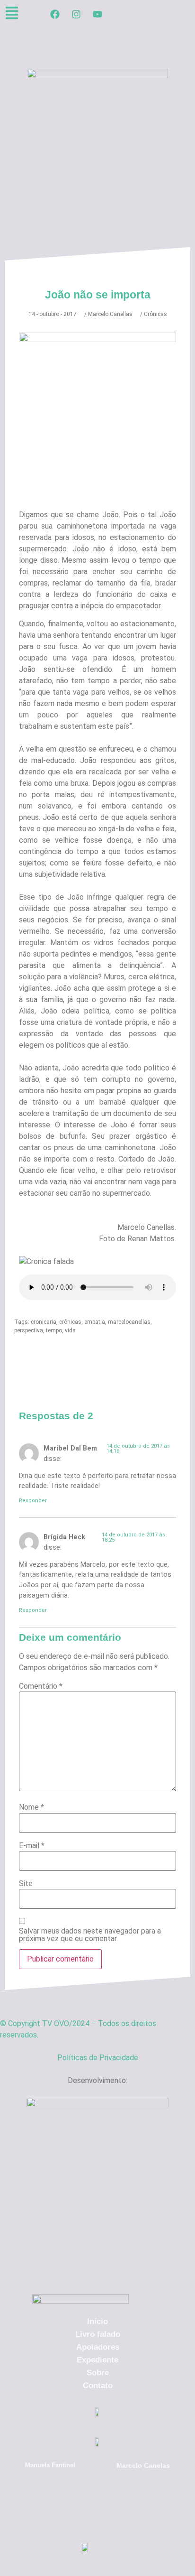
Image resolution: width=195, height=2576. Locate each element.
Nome (31, 1807)
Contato (98, 2385)
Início (97, 2321)
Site (26, 1884)
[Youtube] (97, 14)
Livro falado (98, 2334)
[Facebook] (55, 14)
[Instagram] (76, 14)
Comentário (41, 1686)
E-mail (32, 1846)
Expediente (97, 2360)
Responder (33, 1501)
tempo (54, 1330)
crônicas (70, 1322)
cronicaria (44, 1322)
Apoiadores (98, 2347)
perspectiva (29, 1330)
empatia (95, 1322)
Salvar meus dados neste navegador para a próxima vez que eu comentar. (90, 1935)
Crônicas (155, 314)
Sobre (98, 2373)
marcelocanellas (129, 1322)
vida (70, 1330)
